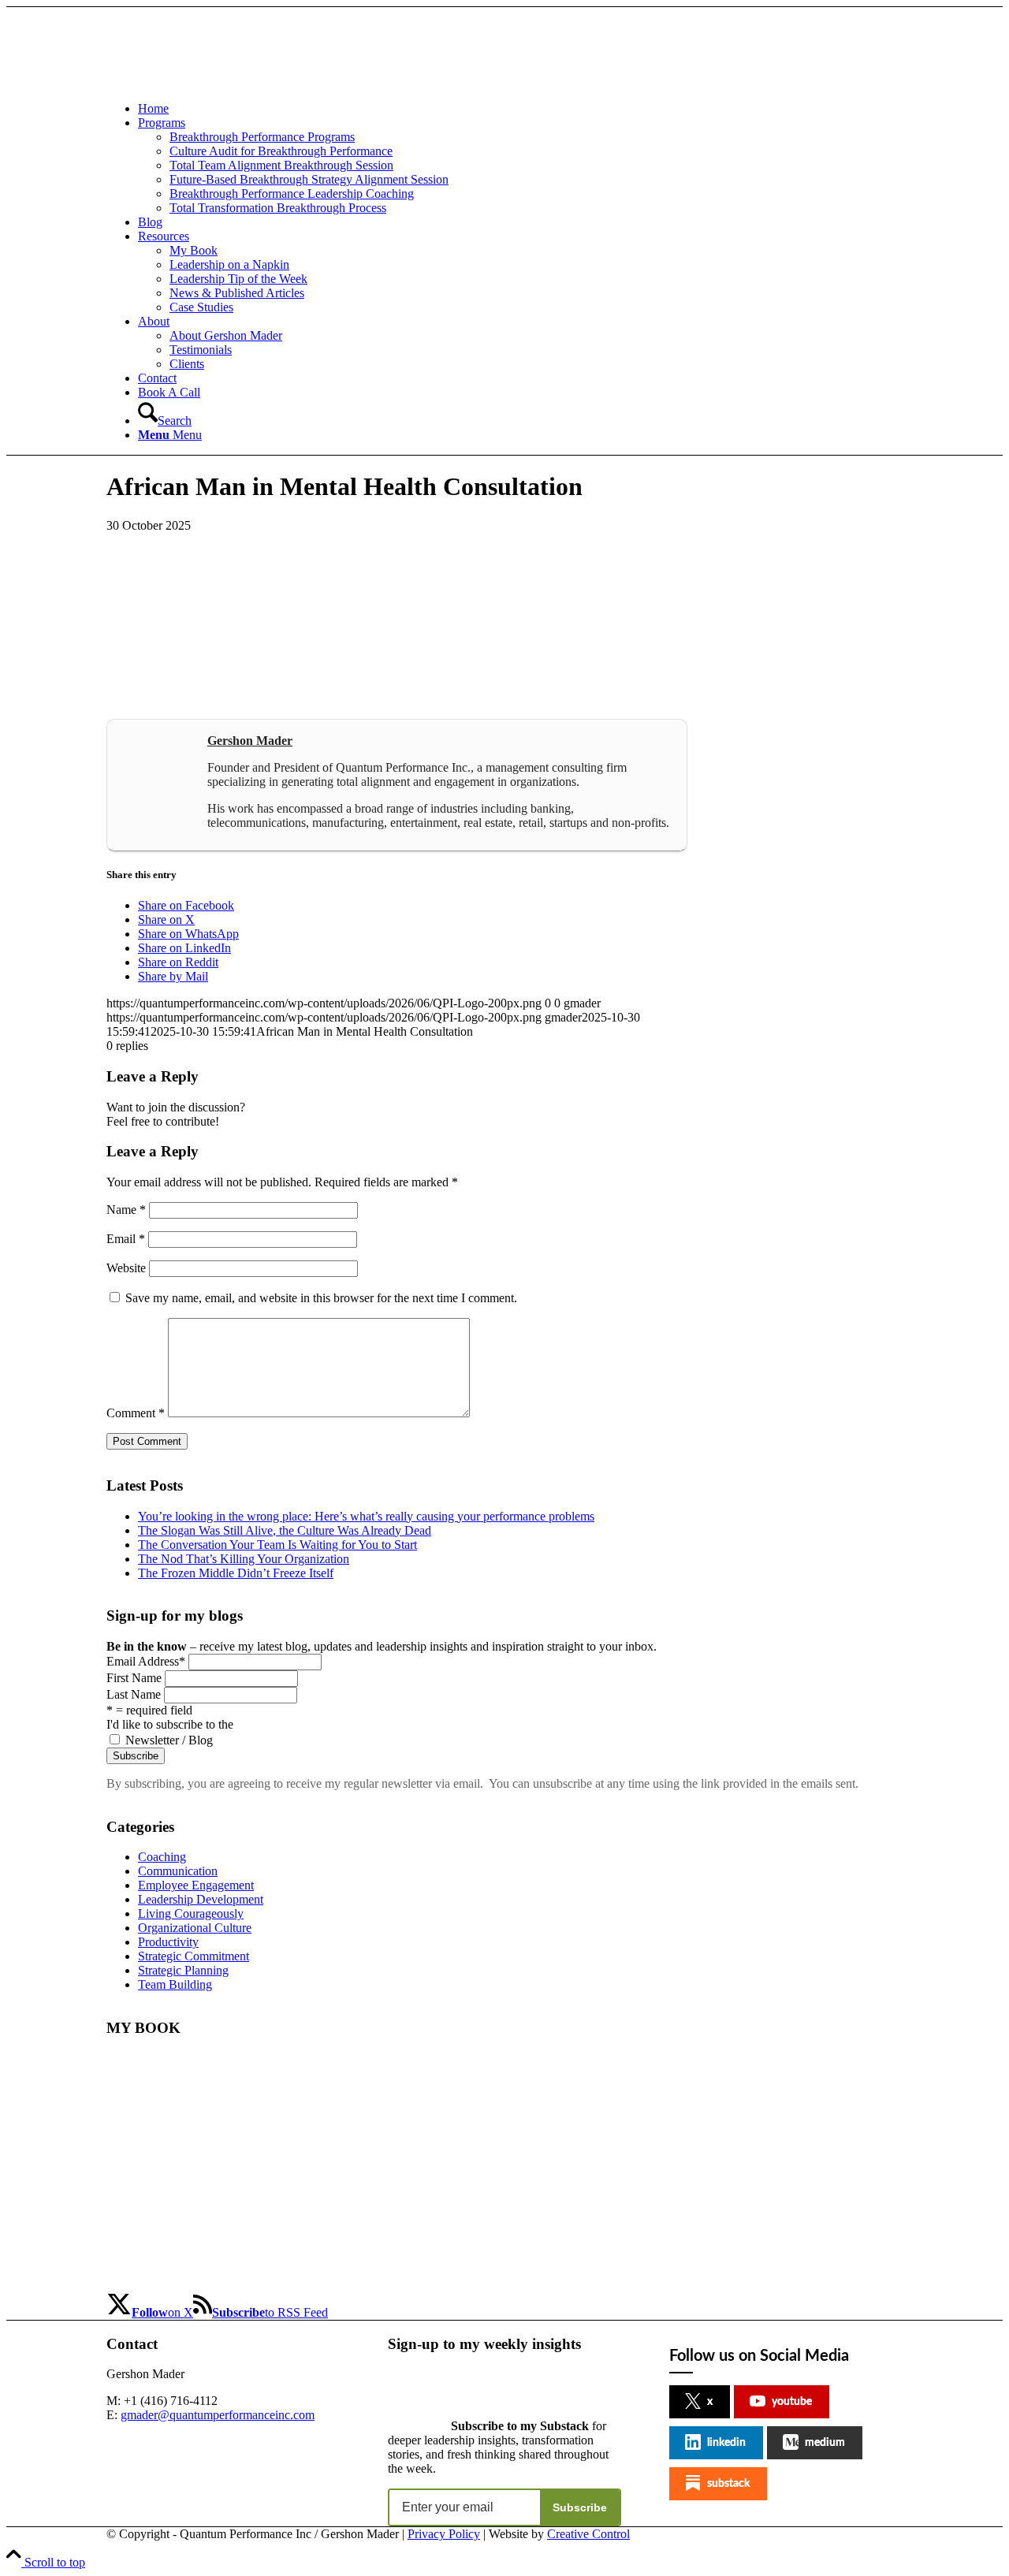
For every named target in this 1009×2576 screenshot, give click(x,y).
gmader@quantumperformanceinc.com (218, 2415)
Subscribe (580, 2507)
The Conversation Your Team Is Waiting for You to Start (277, 1545)
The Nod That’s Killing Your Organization (244, 1559)
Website (126, 1268)
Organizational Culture (195, 1928)
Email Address (146, 1661)
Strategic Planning (183, 1970)
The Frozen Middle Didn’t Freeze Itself (236, 1573)
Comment (136, 1413)
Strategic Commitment (194, 1956)
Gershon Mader (250, 741)
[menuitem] (520, 109)
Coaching (162, 1857)
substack (728, 2484)
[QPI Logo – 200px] (225, 82)
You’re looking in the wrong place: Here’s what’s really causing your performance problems (366, 1516)
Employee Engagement (196, 1885)
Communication (178, 1871)
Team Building (175, 1984)
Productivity (168, 1942)
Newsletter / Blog (169, 1740)
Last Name (134, 1694)
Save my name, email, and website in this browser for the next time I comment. (321, 1298)
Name (126, 1210)
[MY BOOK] (186, 2284)
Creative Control (588, 2534)
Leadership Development (201, 1899)
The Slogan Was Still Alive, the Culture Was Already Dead (285, 1530)
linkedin (726, 2443)
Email (126, 1239)
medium (825, 2443)
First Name (134, 1678)
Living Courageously (191, 1913)
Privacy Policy (444, 2534)
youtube (792, 2402)
